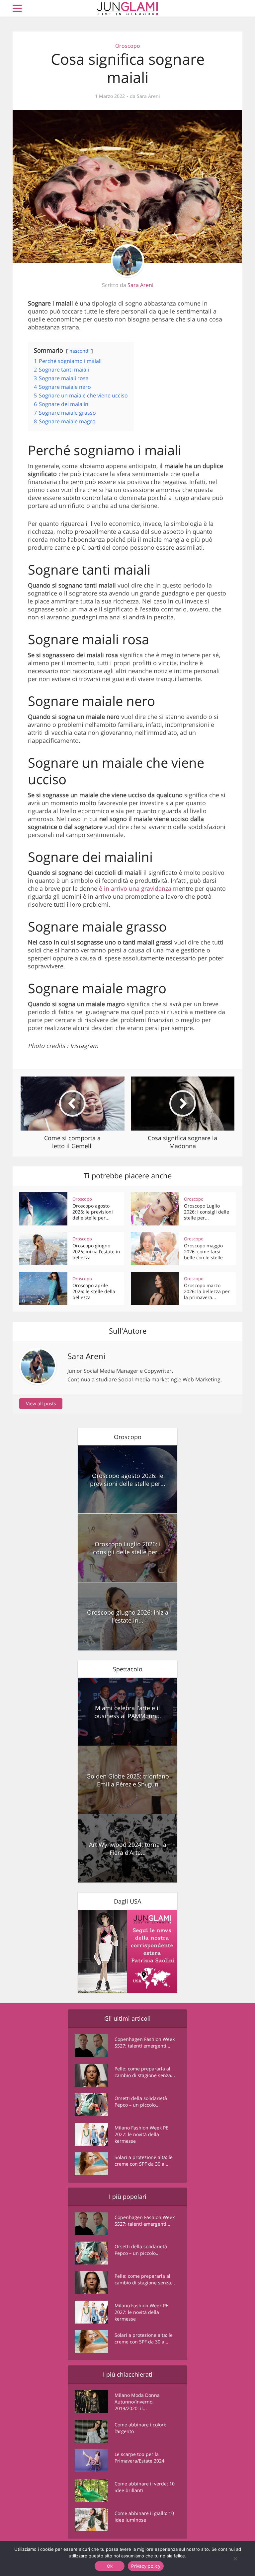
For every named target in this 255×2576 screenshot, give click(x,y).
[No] (235, 2558)
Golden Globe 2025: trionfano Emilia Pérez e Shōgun (128, 1780)
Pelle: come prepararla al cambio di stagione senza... (145, 2072)
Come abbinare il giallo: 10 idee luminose (144, 2516)
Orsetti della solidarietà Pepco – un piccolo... (141, 2101)
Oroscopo (128, 46)
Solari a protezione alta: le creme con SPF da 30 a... (144, 2160)
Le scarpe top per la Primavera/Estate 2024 (139, 2457)
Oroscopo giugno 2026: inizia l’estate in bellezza (96, 1252)
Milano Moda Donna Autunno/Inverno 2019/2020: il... (137, 2402)
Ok (110, 2566)
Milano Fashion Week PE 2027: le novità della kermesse (141, 2134)
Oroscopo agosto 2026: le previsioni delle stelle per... (93, 1212)
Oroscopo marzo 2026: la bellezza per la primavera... (207, 1291)
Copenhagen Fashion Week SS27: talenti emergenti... (145, 2042)
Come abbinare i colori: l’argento (140, 2428)
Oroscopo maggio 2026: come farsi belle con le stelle (203, 1252)
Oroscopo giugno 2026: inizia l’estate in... (128, 1616)
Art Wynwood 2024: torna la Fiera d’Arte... (128, 1848)
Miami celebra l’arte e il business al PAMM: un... (128, 1712)
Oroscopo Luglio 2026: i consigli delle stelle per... (207, 1212)
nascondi (80, 351)
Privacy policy (146, 2566)
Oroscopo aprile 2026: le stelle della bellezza (94, 1291)
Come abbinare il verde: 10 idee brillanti (145, 2487)
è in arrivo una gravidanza (136, 888)
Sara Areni (148, 96)
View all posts (41, 1403)
